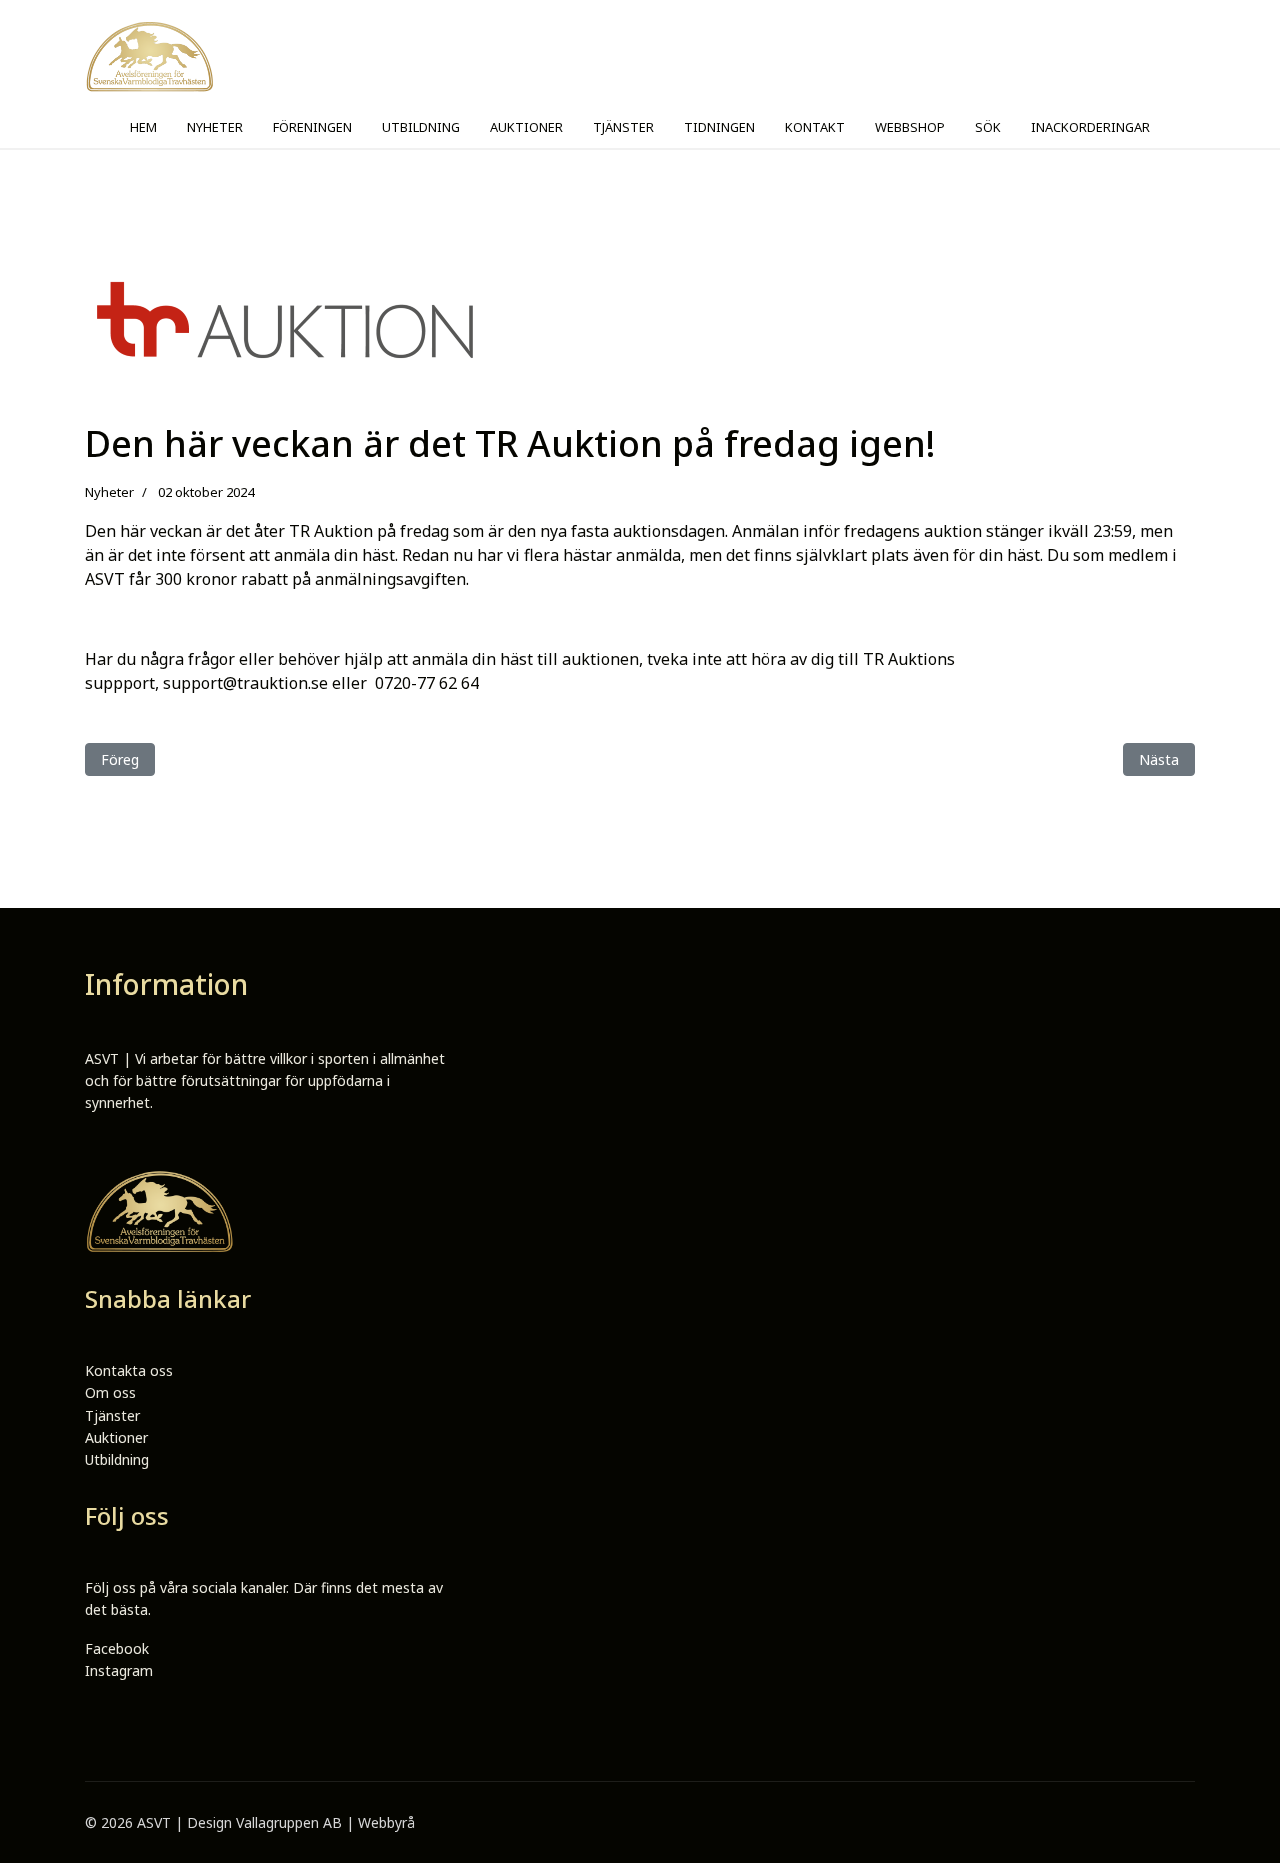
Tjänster (112, 1415)
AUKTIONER (526, 127)
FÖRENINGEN (312, 127)
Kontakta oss (129, 1370)
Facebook (117, 1648)
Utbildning (117, 1459)
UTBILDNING (421, 127)
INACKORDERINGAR (1090, 127)
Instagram (119, 1670)
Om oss (110, 1392)
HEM (143, 127)
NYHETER (215, 127)
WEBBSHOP (910, 127)
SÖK (988, 127)
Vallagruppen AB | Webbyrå (325, 1822)
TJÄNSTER (623, 127)
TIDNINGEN (719, 127)
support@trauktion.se (245, 683)
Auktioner (116, 1437)
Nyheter (109, 492)
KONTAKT (815, 127)
